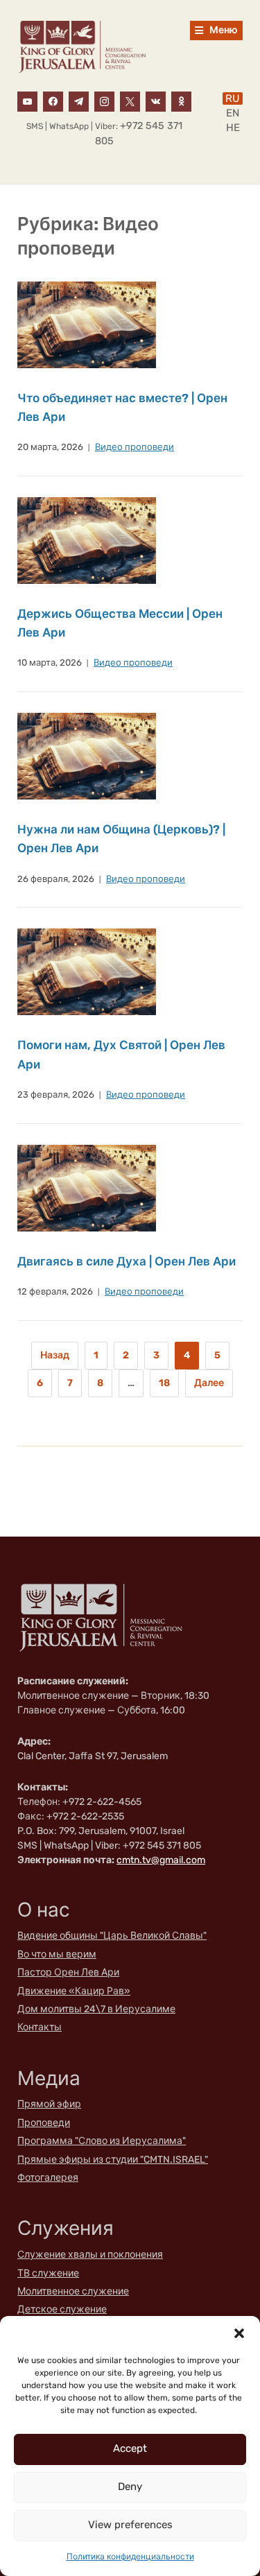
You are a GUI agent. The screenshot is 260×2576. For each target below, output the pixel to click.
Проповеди (44, 2123)
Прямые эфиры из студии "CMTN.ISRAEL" (113, 2160)
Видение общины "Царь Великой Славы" (112, 1936)
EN (233, 113)
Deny (130, 2487)
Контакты (40, 2027)
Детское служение (62, 2309)
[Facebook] (53, 101)
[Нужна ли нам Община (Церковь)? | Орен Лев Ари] (87, 755)
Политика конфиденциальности (130, 2557)
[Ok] (181, 101)
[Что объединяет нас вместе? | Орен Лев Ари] (87, 324)
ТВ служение (48, 2273)
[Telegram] (79, 101)
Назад (55, 1355)
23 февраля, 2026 (56, 1095)
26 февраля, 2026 (56, 879)
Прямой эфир (49, 2104)
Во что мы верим (57, 1954)
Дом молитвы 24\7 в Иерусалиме (96, 2009)
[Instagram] (104, 101)
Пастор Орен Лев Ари (68, 1972)
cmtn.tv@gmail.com (161, 1860)
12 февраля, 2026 (55, 1291)
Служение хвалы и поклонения (90, 2255)
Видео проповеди (135, 447)
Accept (130, 2448)
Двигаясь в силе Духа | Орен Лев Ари (127, 1261)
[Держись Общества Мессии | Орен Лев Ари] (87, 540)
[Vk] (156, 101)
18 (164, 1383)
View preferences (130, 2525)
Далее (209, 1383)
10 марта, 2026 (50, 663)
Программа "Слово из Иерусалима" (102, 2141)
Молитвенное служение (73, 2291)
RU (233, 98)
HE (233, 128)
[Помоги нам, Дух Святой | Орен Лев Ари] (87, 972)
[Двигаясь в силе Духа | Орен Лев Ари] (87, 1187)
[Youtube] (27, 101)
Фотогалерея (48, 2178)
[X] (130, 101)
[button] (239, 2333)
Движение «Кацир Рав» (74, 1991)
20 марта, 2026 (50, 447)
